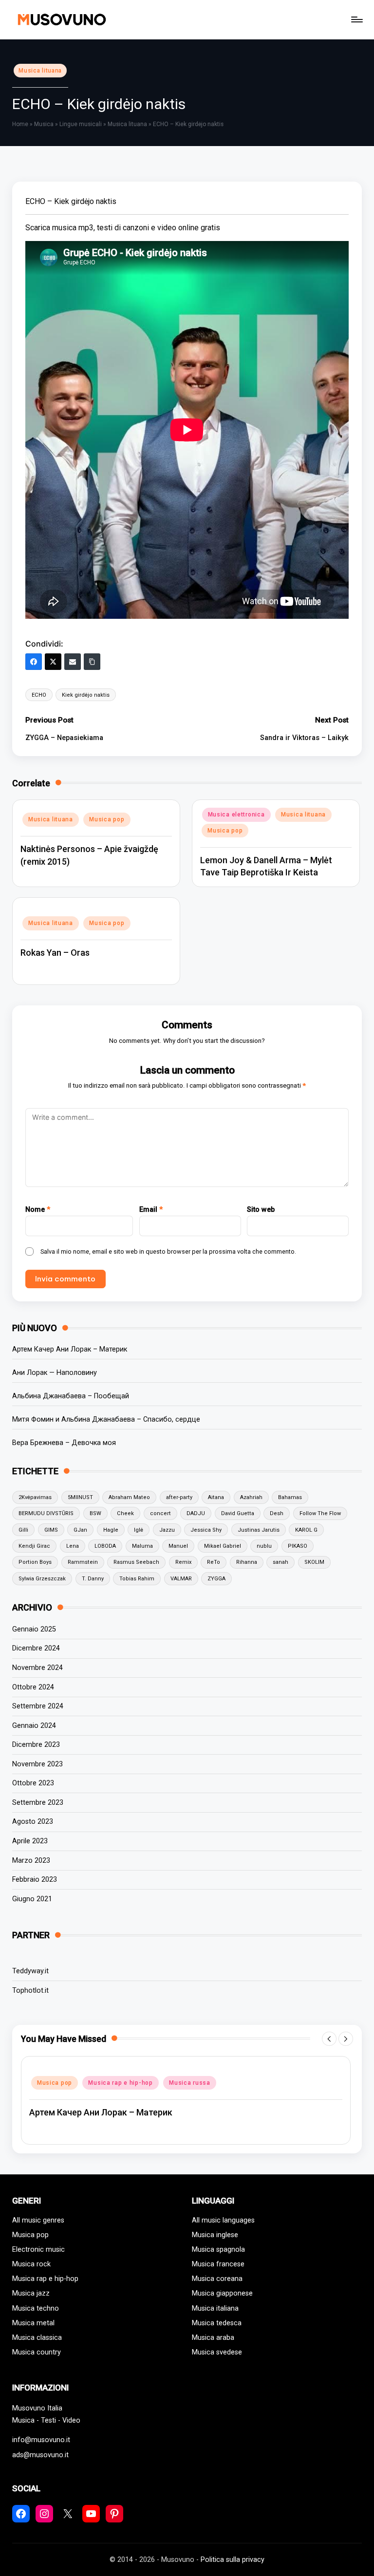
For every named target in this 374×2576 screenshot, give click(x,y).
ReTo (214, 1562)
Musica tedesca (217, 2323)
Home (20, 124)
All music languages (223, 2220)
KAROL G (306, 1530)
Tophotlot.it (30, 1991)
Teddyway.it (30, 1971)
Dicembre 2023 (36, 1745)
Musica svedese (217, 2352)
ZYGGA (216, 1579)
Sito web (261, 1210)
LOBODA (105, 1546)
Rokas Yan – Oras (55, 953)
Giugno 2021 (32, 1899)
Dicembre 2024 (36, 1648)
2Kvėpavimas (35, 1497)
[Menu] (356, 19)
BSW (95, 1513)
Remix (183, 1562)
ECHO (39, 695)
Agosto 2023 (33, 1822)
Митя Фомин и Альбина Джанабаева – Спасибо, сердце (106, 1419)
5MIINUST (80, 1497)
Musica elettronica (236, 815)
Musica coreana (217, 2279)
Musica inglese (215, 2235)
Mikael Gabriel (223, 1546)
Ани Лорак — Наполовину (55, 1373)
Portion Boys (35, 1562)
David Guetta (238, 1513)
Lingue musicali (81, 124)
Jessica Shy (206, 1530)
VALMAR (181, 1579)
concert (160, 1513)
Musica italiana (215, 2308)
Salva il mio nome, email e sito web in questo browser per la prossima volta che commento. (168, 1251)
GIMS (51, 1530)
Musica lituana (40, 71)
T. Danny (93, 1579)
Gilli (23, 1530)
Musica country (37, 2352)
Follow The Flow (320, 1513)
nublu (264, 1546)
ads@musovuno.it (40, 2455)
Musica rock (31, 2264)
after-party (179, 1497)
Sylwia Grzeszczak (42, 1579)
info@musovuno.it (41, 2440)
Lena (73, 1546)
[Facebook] (34, 662)
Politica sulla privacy (233, 2560)
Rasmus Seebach (136, 1562)
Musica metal (33, 2323)
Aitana (216, 1497)
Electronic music (38, 2250)
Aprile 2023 (30, 1841)
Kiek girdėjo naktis (86, 695)
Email (151, 1210)
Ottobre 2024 (33, 1687)
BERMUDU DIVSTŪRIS (46, 1513)
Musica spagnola (218, 2250)
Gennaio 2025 (34, 1629)
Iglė (139, 1530)
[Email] (73, 662)
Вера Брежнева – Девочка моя (64, 1443)
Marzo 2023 (31, 1861)
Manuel (178, 1546)
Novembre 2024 (37, 1668)
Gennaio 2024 (34, 1726)
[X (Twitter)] (53, 662)
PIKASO (298, 1546)
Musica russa (190, 2083)
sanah (280, 1562)
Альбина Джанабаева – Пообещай (71, 1396)
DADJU (196, 1513)
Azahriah (251, 1497)
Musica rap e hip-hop (120, 2083)
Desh (277, 1513)
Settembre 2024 (38, 1706)
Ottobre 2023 (33, 1783)
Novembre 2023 (37, 1764)
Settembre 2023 (38, 1803)
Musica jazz (31, 2293)
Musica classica (37, 2338)
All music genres (38, 2220)
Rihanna (247, 1562)
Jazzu (167, 1530)
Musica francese (218, 2264)
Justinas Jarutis (259, 1530)
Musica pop (107, 819)
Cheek (125, 1513)
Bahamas (290, 1497)
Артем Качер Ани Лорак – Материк (70, 1349)
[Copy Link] (92, 662)
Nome (38, 1210)
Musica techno (36, 2308)
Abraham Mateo (129, 1497)
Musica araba (213, 2338)
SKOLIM (314, 1562)
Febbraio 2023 (35, 1880)
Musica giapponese (222, 2293)
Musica (44, 124)
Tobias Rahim (137, 1579)
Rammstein (83, 1562)
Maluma (142, 1546)
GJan (80, 1530)
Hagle (111, 1530)
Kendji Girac (34, 1546)
